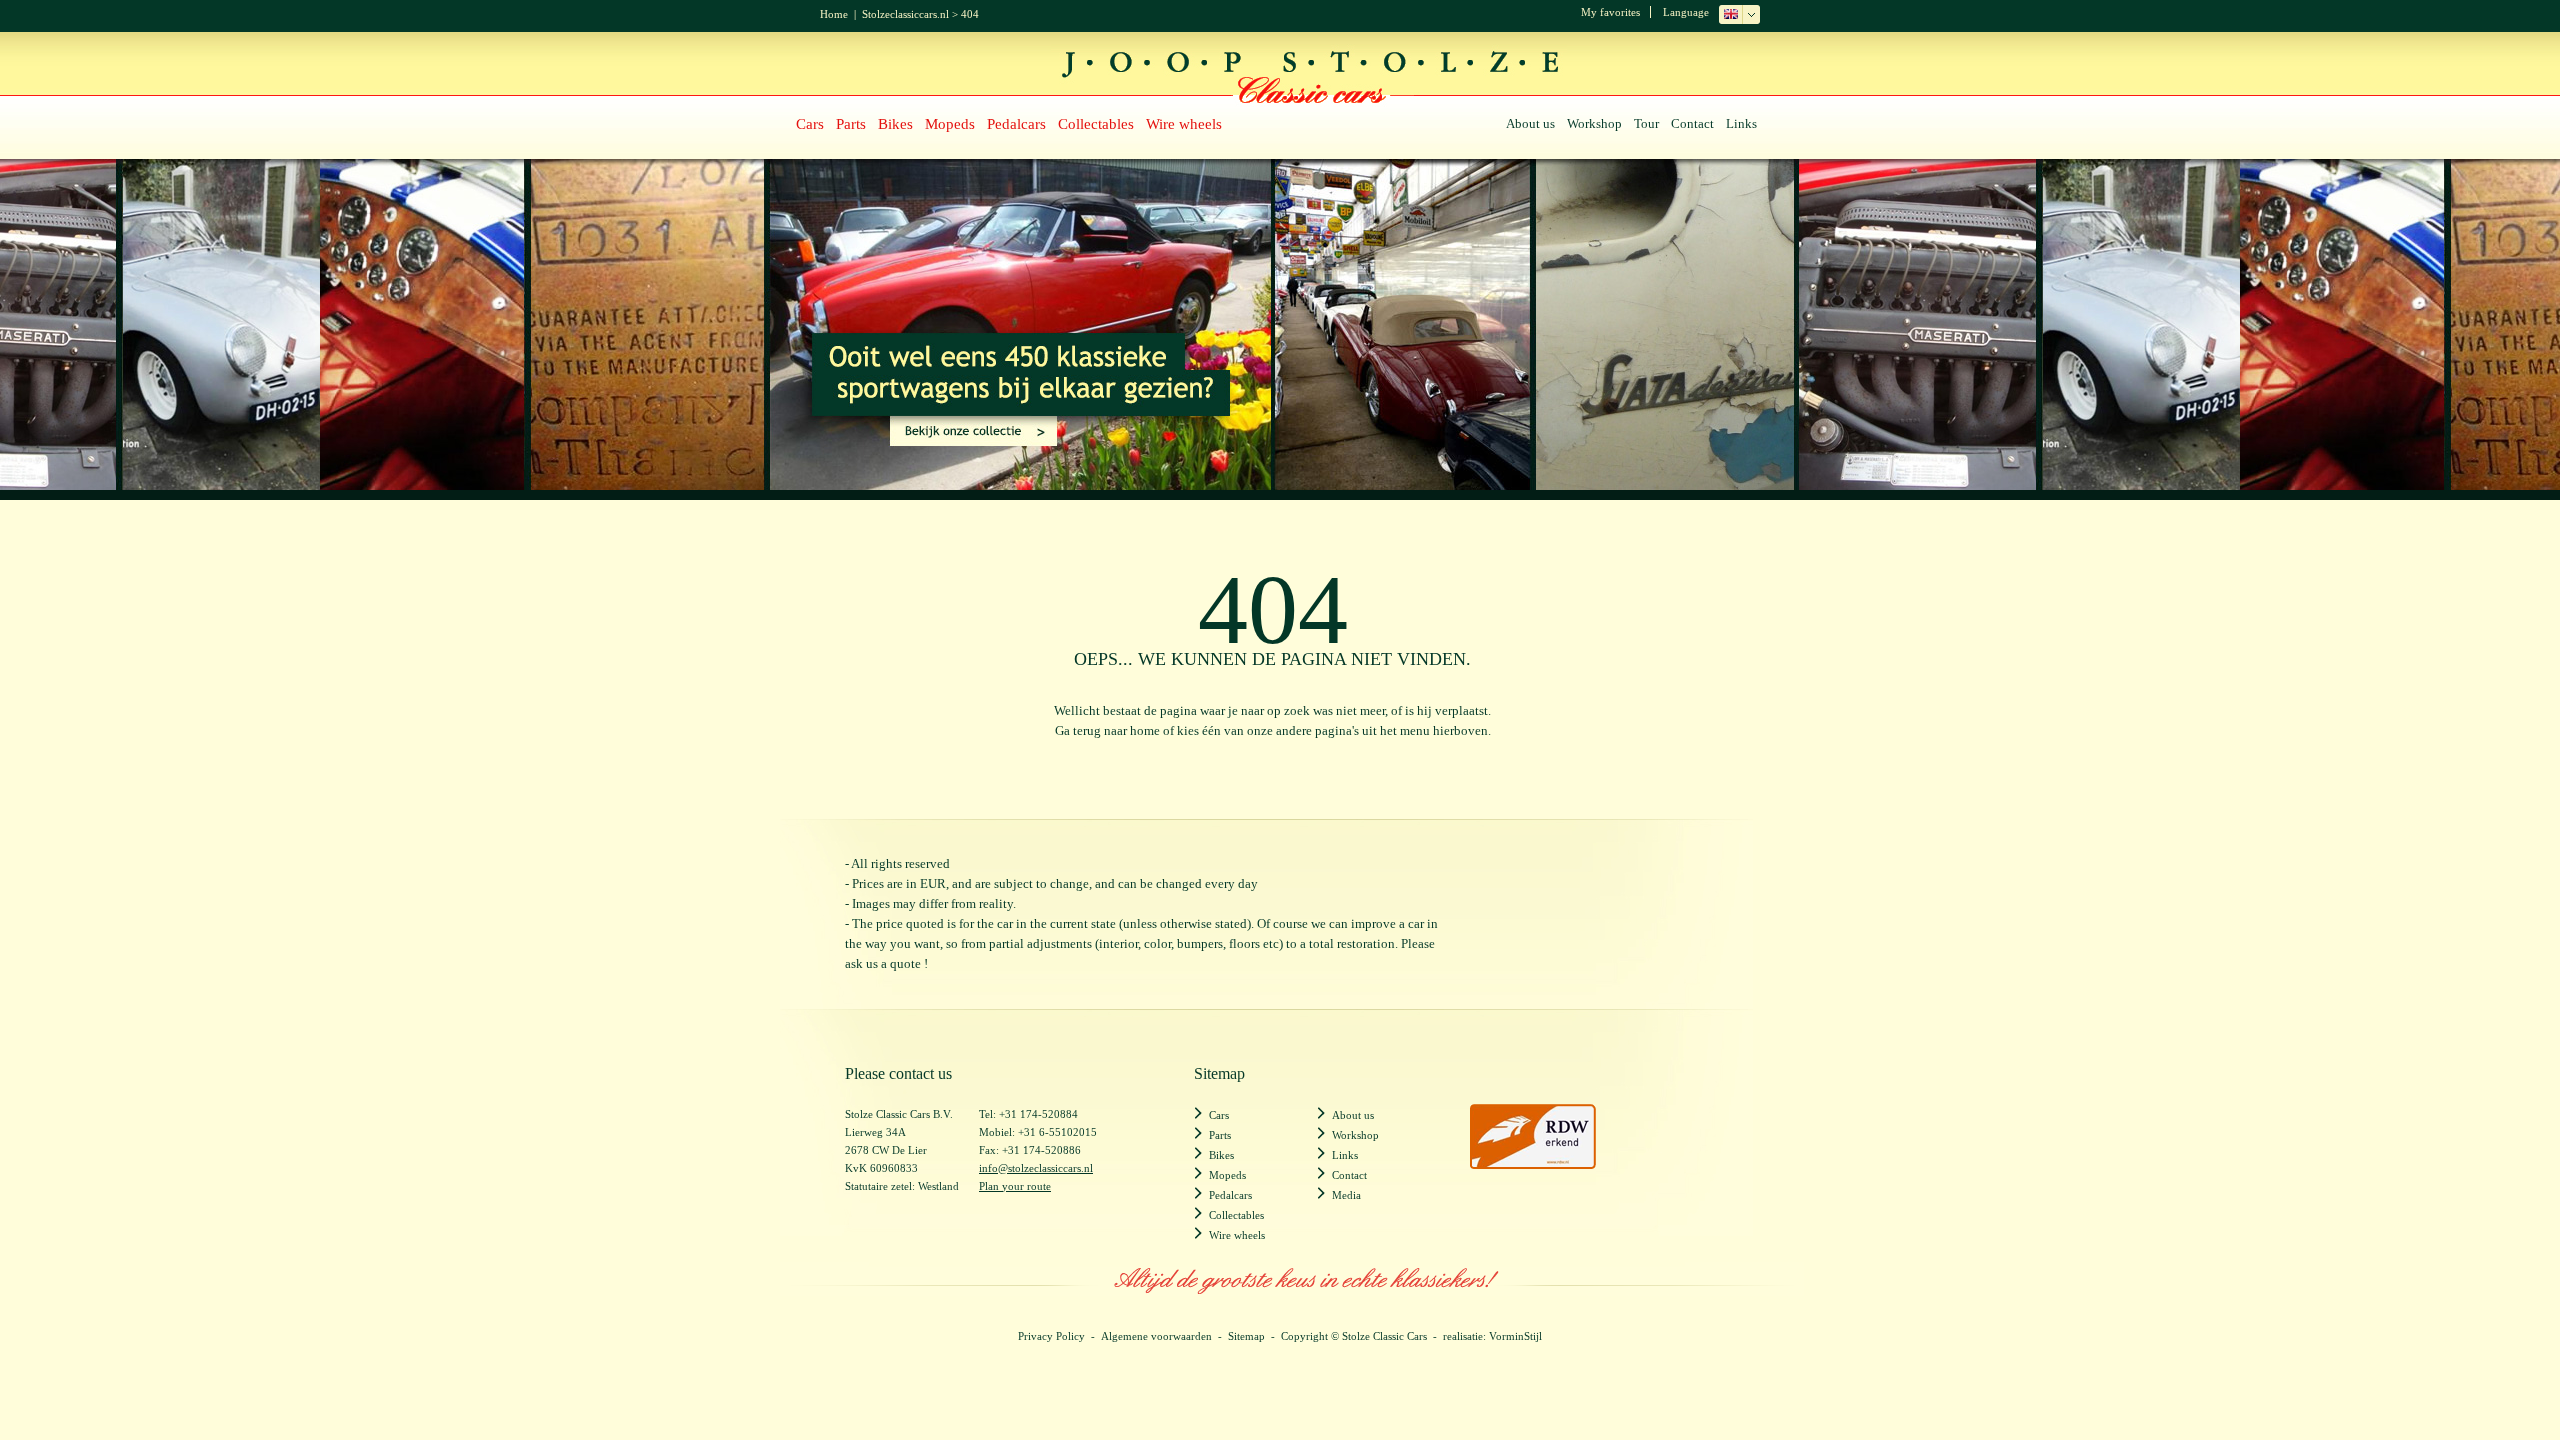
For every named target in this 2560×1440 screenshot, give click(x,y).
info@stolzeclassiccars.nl (1036, 1168)
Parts (851, 124)
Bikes (895, 124)
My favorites (1610, 12)
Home (834, 14)
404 (970, 14)
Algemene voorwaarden (1156, 1336)
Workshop (1594, 123)
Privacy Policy (1051, 1336)
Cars (810, 124)
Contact (1692, 123)
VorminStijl (1515, 1336)
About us (1530, 123)
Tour (1646, 123)
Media (1346, 1195)
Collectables (1096, 124)
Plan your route (1015, 1186)
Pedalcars (1016, 124)
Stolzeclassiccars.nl (905, 14)
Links (1741, 123)
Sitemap (1246, 1336)
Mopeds (950, 124)
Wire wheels (1184, 124)
